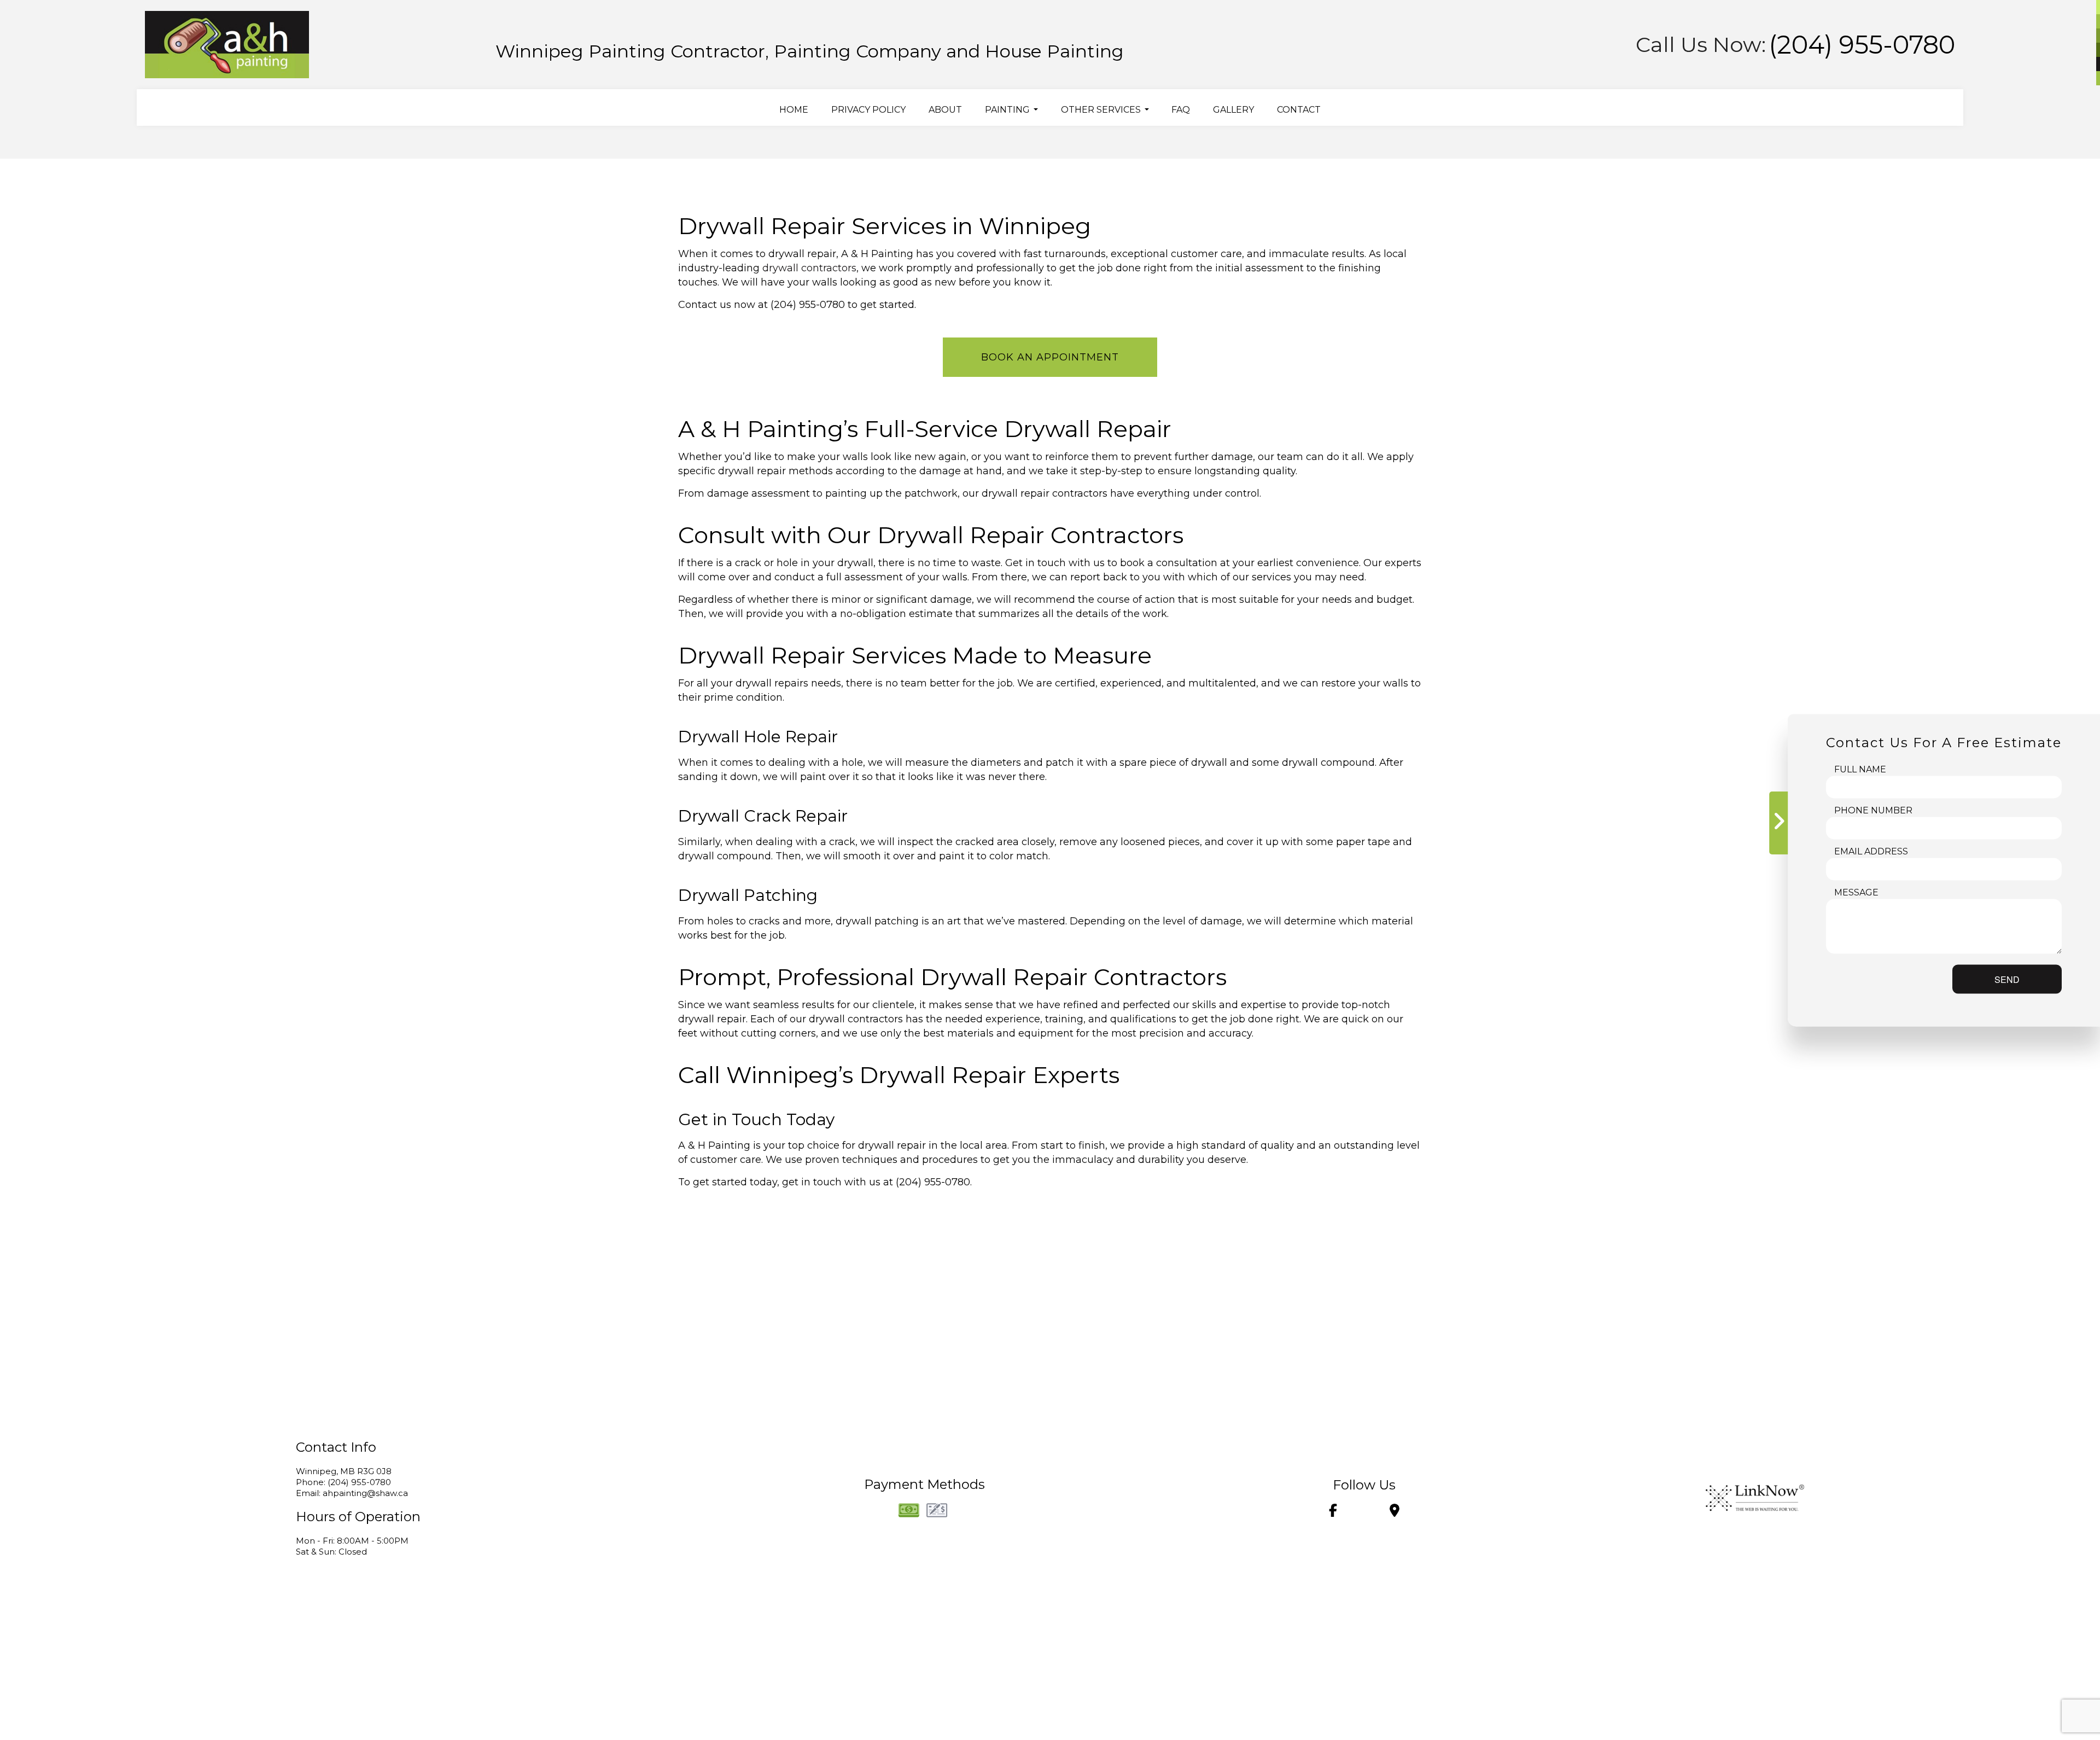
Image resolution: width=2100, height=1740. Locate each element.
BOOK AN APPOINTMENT (1050, 357)
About (945, 110)
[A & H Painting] (227, 41)
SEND (2007, 979)
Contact (1299, 110)
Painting (1007, 110)
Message (1856, 892)
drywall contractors (809, 268)
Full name (1860, 769)
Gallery (1233, 110)
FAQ (1181, 110)
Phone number (1873, 810)
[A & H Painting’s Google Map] (1395, 1512)
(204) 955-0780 (1862, 45)
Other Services (1101, 110)
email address (1871, 851)
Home (794, 110)
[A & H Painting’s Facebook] (1333, 1512)
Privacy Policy (868, 110)
